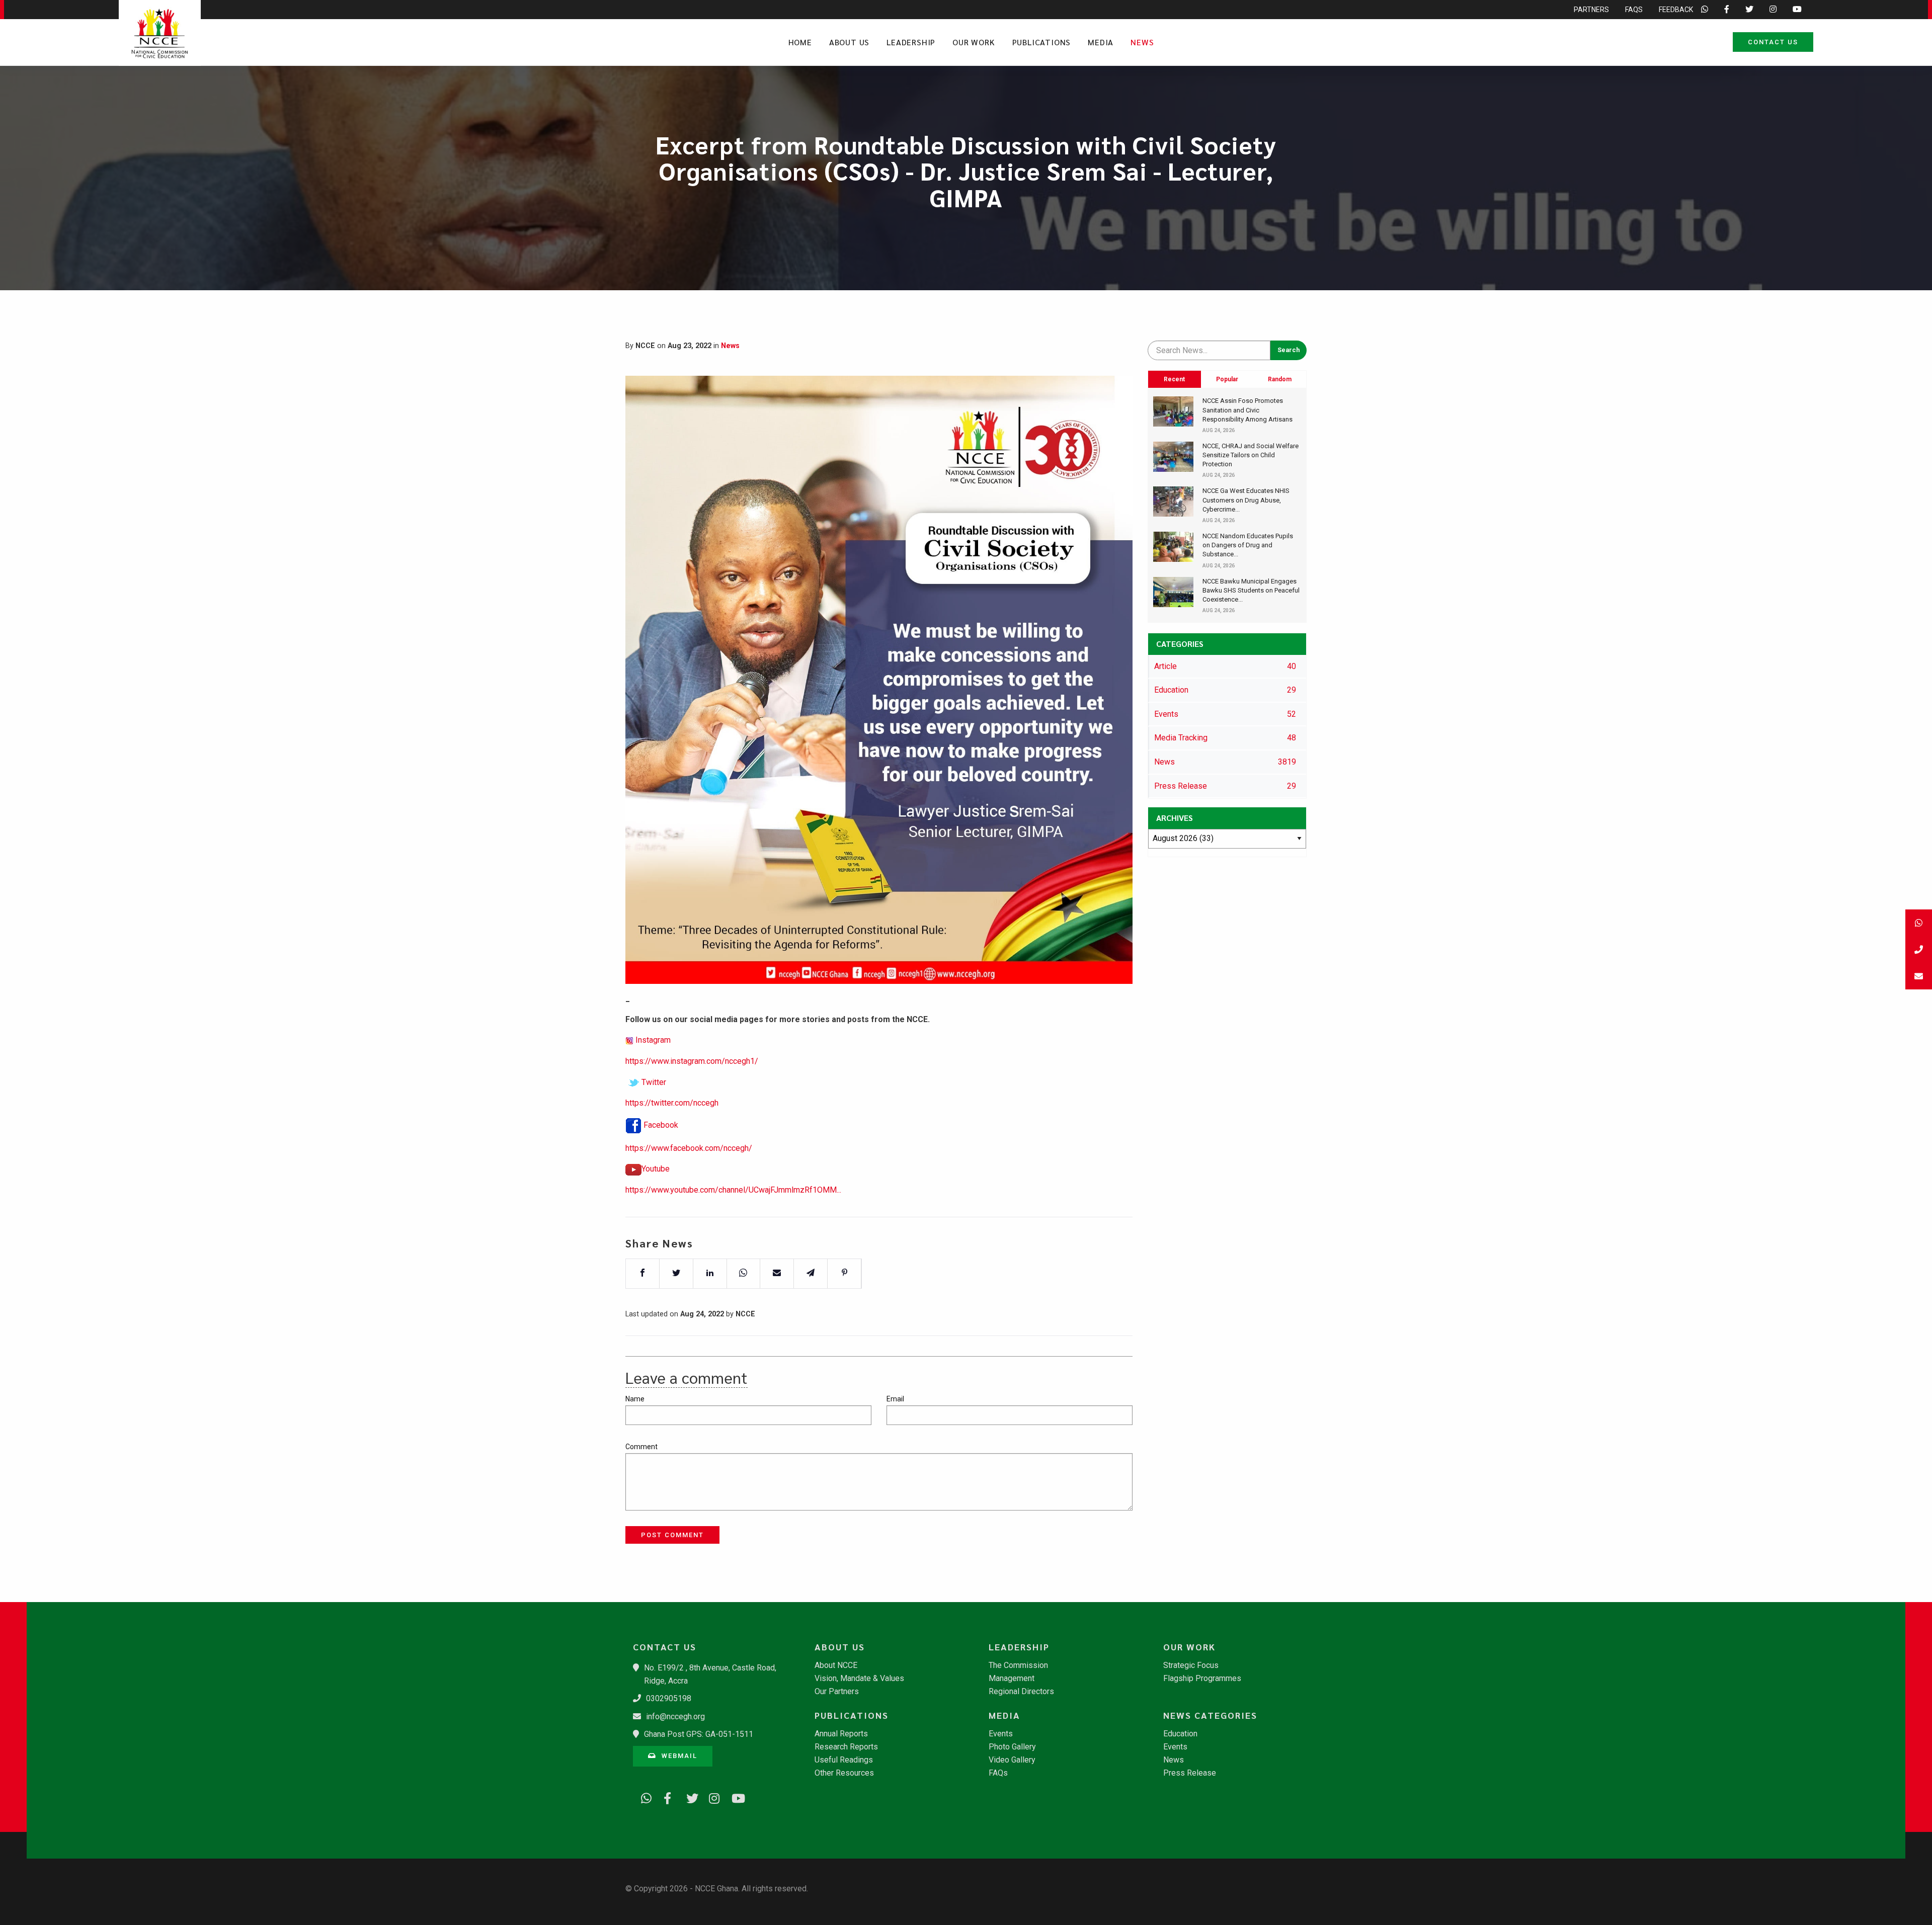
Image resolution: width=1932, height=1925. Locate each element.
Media (1101, 42)
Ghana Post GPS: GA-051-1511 (699, 1734)
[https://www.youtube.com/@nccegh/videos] (734, 1797)
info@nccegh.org (675, 1717)
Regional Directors (1021, 1692)
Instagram (653, 1040)
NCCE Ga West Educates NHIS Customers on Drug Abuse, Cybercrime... (1246, 500)
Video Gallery (1012, 1760)
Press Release (1190, 1773)
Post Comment (672, 1535)
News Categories (1210, 1715)
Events (1001, 1734)
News (1142, 42)
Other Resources (844, 1773)
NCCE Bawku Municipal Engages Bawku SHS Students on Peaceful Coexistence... (1251, 590)
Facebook (661, 1125)
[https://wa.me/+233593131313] (643, 1797)
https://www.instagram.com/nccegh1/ (692, 1061)
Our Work (974, 42)
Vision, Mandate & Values (859, 1679)
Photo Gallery (1012, 1747)
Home (800, 42)
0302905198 (669, 1698)
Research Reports (846, 1747)
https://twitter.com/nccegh (672, 1103)
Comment (641, 1447)
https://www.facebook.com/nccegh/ (689, 1148)
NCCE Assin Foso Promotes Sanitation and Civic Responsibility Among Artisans (1247, 410)
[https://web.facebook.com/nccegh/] (666, 1797)
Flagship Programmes (1202, 1679)
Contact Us (1773, 42)
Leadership (911, 42)
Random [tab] (1280, 379)
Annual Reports (841, 1734)
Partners (1591, 10)
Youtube (656, 1169)
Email (895, 1399)
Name (635, 1399)
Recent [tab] (1174, 379)
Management (1012, 1679)
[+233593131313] (1919, 923)
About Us (849, 42)
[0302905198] (1919, 949)
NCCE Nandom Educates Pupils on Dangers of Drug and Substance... (1248, 545)
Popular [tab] (1227, 379)
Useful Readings (844, 1760)
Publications (1042, 42)
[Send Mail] (1919, 976)
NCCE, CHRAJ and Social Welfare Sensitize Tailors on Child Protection (1251, 455)
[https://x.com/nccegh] (688, 1797)
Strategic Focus (1191, 1665)
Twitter (654, 1082)
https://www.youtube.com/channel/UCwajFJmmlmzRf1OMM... (733, 1190)
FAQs (1634, 10)
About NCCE (836, 1665)
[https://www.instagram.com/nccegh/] (711, 1797)
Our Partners (837, 1692)
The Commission (1018, 1665)
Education (1180, 1734)
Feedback (1676, 10)
